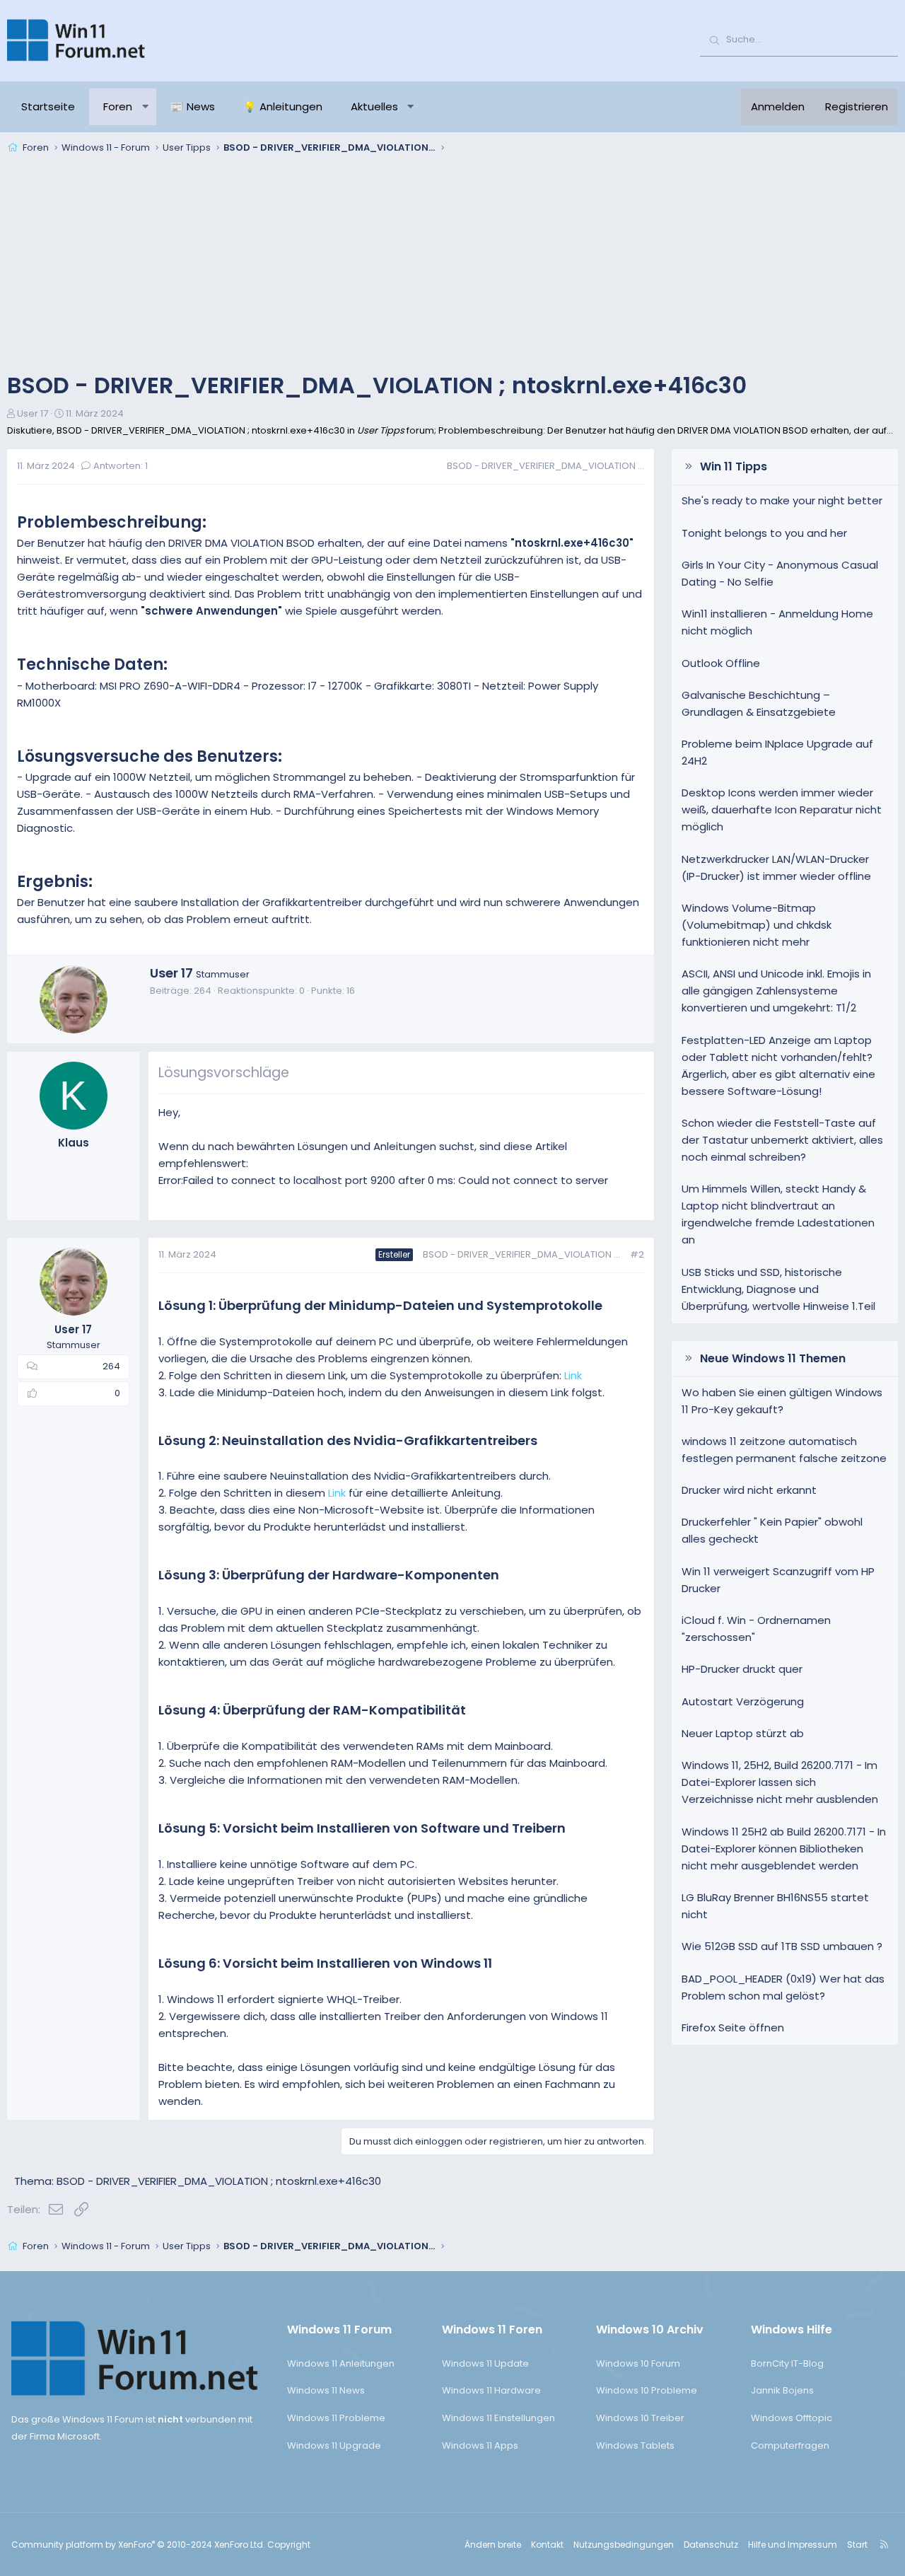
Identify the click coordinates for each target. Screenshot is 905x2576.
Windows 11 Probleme (336, 2418)
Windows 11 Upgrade (334, 2446)
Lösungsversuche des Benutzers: (150, 756)
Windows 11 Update (485, 2363)
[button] (145, 107)
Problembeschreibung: (112, 522)
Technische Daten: (92, 665)
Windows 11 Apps (480, 2446)
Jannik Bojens (782, 2390)
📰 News (193, 106)
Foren (118, 106)
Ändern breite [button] (493, 2545)
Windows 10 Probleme (647, 2390)
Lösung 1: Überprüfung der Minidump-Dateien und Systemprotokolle (380, 1305)
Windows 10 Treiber (640, 2418)
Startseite (48, 106)
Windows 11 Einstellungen (498, 2418)
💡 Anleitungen (283, 106)
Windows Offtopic (792, 2418)
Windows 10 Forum (638, 2363)
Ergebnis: (55, 882)
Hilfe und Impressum (793, 2545)
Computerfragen (790, 2446)
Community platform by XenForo (138, 2545)
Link (573, 1375)
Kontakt (547, 2545)
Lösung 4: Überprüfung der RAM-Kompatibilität (312, 1710)
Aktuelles (374, 106)
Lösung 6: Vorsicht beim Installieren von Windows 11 (325, 1963)
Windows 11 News (326, 2390)
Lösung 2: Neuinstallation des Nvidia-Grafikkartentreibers (348, 1440)
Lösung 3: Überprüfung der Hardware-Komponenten (329, 1575)
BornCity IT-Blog (787, 2363)
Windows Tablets (635, 2446)
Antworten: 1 (121, 466)
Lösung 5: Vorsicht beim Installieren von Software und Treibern (362, 1828)
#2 (637, 1254)
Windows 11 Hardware (491, 2390)
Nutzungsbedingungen (624, 2545)
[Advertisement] (452, 265)
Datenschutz (711, 2545)
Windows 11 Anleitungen (341, 2363)
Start (857, 2545)
